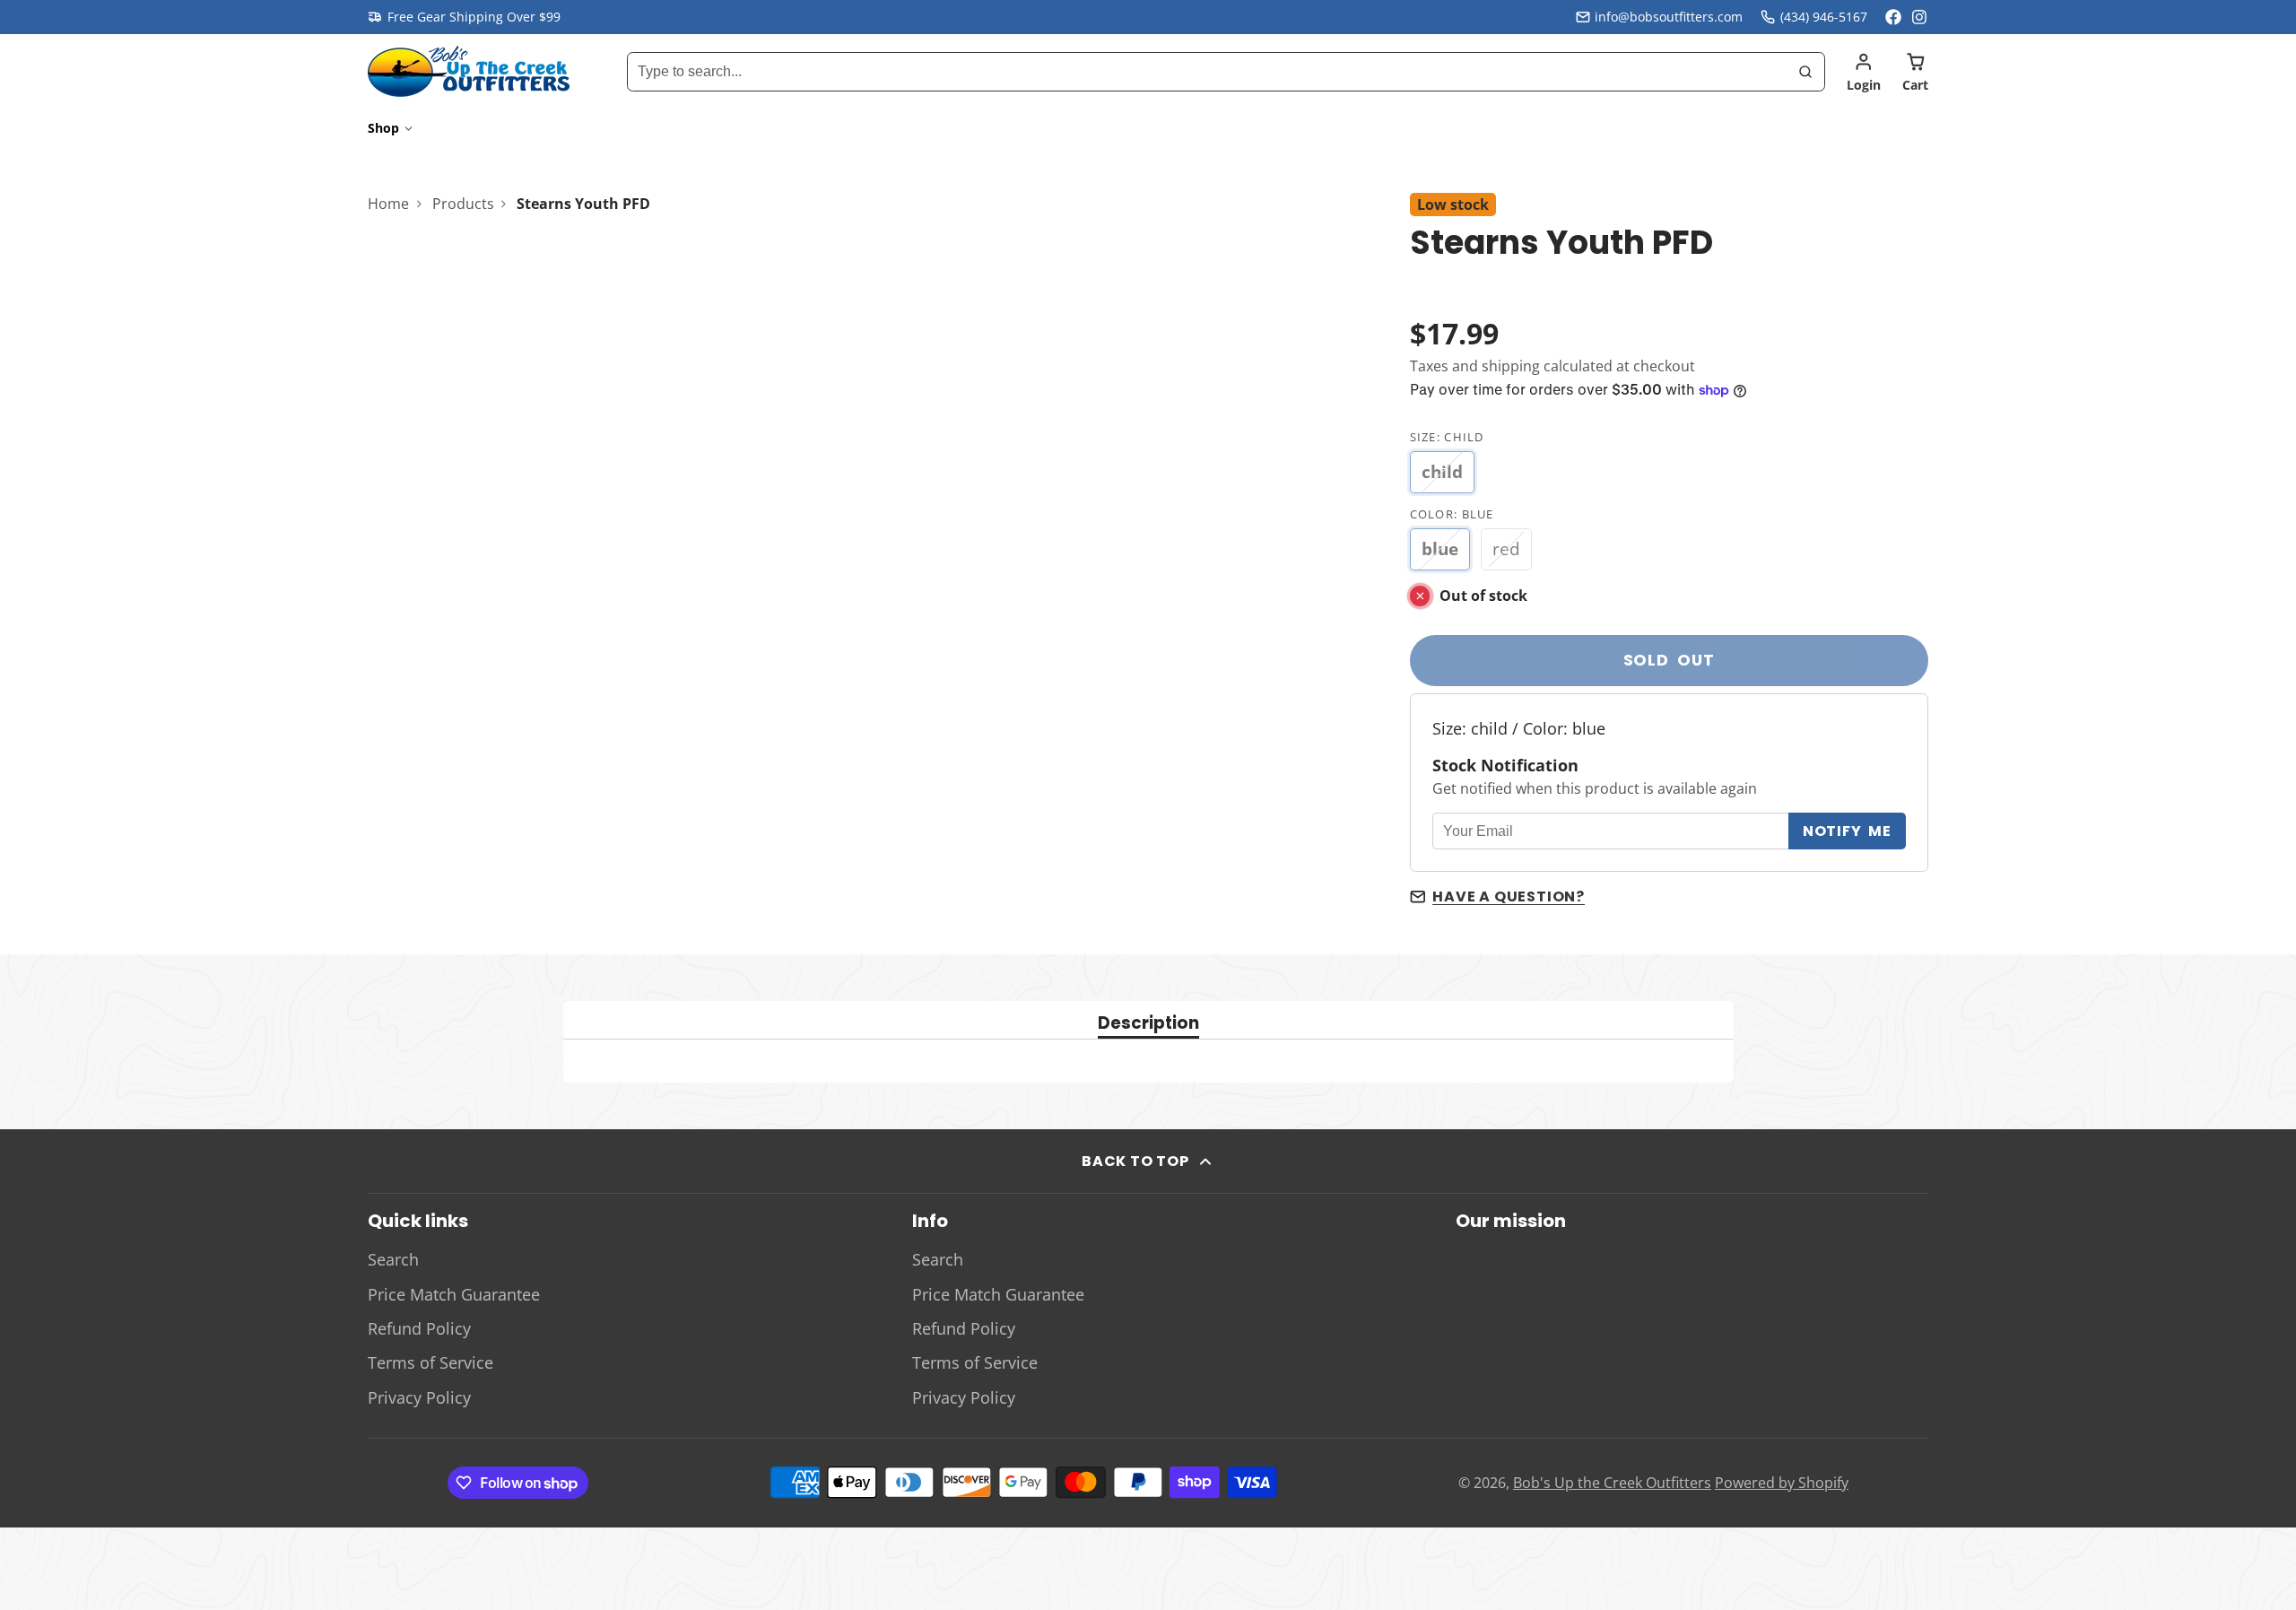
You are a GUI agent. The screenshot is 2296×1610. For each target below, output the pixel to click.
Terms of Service (430, 1362)
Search (393, 1259)
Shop (383, 128)
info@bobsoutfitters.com (1669, 17)
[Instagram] (1920, 17)
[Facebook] (1893, 17)
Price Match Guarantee (454, 1294)
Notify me (1847, 831)
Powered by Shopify (1782, 1483)
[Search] (1805, 72)
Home (388, 204)
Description (1148, 1025)
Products (463, 204)
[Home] (469, 71)
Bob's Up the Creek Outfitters (1612, 1483)
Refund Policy (419, 1328)
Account (1864, 72)
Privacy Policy (419, 1397)
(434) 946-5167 (1824, 17)
